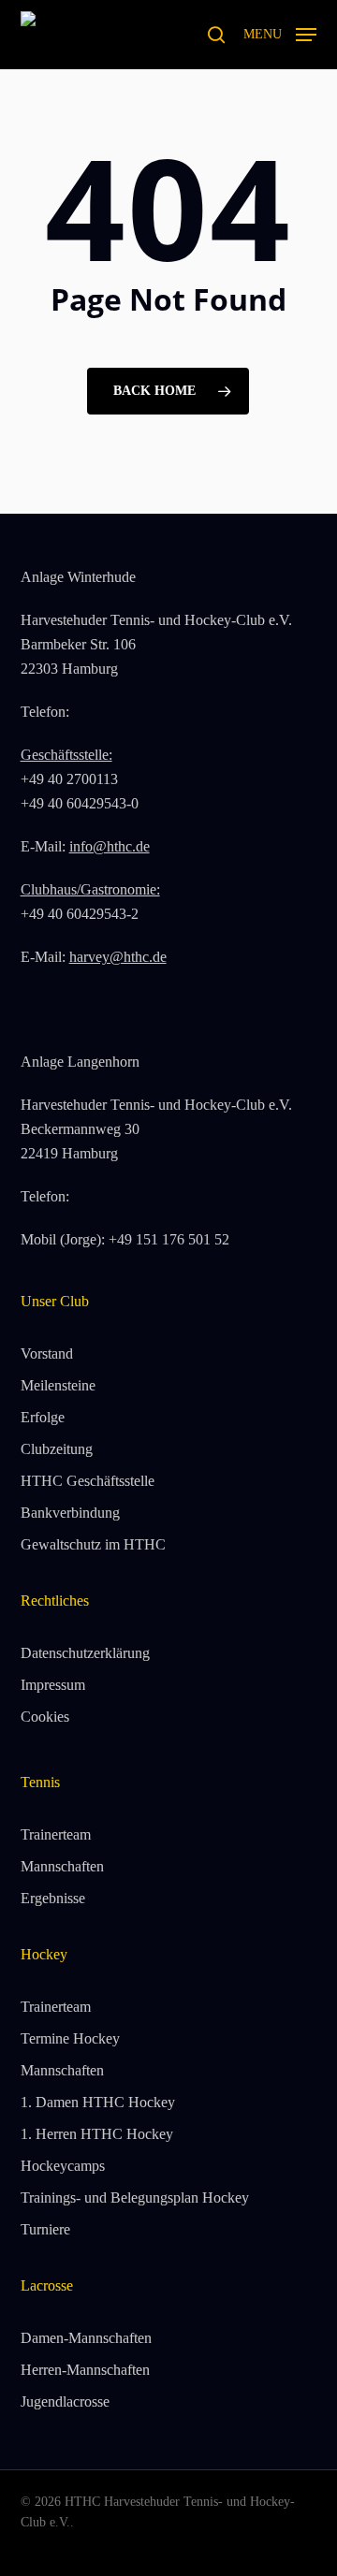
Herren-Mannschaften (85, 2370)
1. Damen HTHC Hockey (98, 2102)
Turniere (45, 2229)
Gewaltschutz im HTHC (93, 1544)
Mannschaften (62, 1866)
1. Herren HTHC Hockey (97, 2134)
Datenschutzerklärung (85, 1653)
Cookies (45, 1717)
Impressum (53, 1685)
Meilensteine (58, 1385)
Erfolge (43, 1417)
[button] (280, 33)
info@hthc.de (110, 846)
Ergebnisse (53, 1898)
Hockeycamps (63, 2166)
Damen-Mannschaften (86, 2338)
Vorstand (47, 1353)
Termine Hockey (70, 2038)
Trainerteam (56, 1834)
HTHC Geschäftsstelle (88, 1481)
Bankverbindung (70, 1513)
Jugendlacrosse (65, 2401)
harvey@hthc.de (118, 957)
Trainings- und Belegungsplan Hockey (135, 2198)
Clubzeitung (57, 1449)
